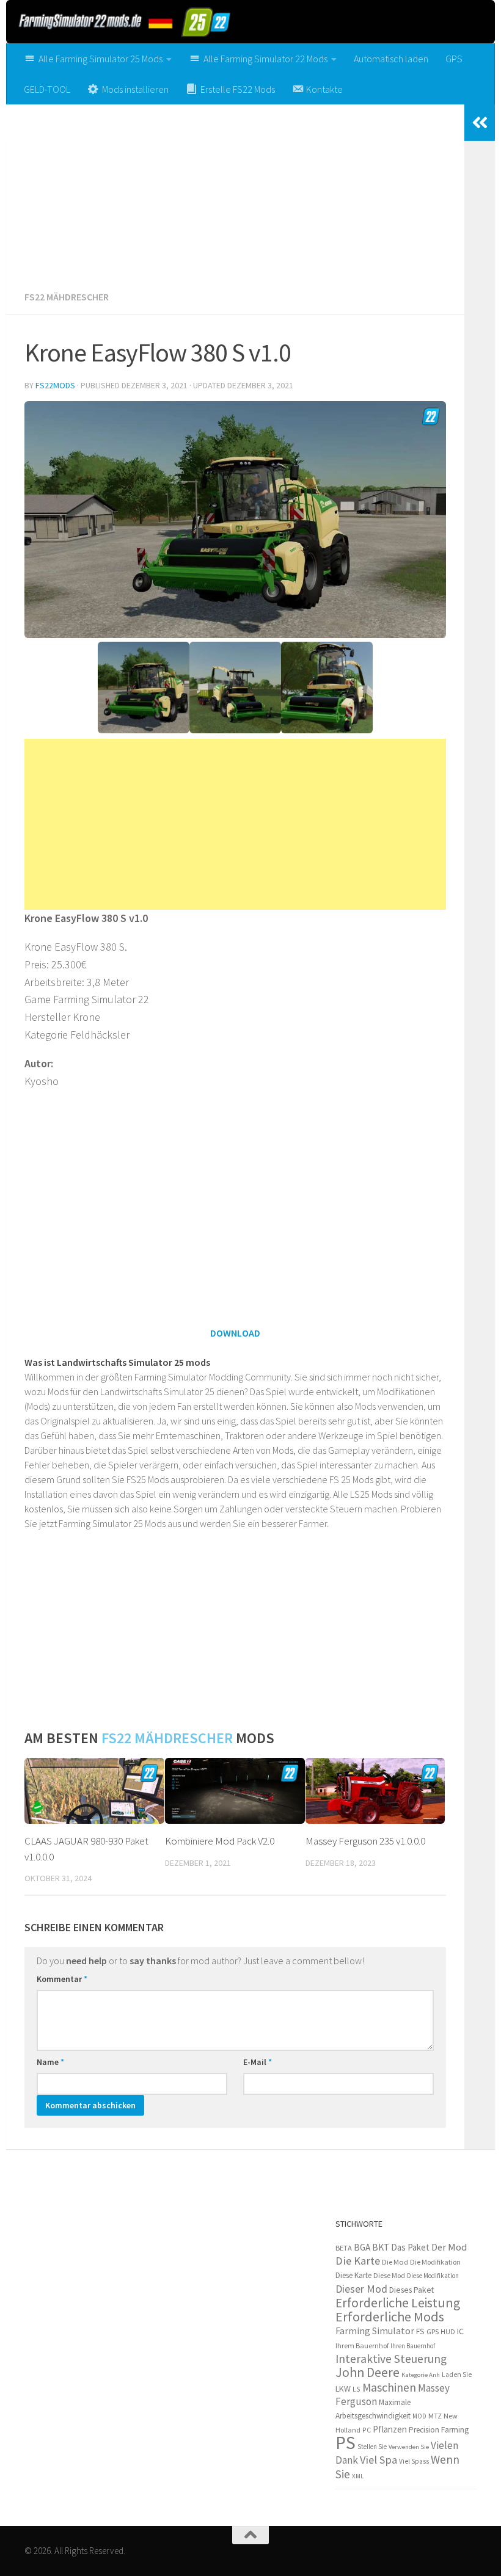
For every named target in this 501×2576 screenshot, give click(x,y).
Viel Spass (414, 2461)
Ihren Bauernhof (413, 2346)
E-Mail (258, 2062)
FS (420, 2331)
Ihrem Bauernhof (362, 2346)
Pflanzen (390, 2429)
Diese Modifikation (433, 2276)
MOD (419, 2416)
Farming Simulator (375, 2331)
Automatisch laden (391, 59)
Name (50, 2062)
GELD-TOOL (47, 89)
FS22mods (55, 385)
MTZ (435, 2416)
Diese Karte (353, 2275)
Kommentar (62, 1979)
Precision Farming (439, 2430)
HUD (448, 2332)
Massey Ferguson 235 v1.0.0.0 (365, 1841)
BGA (362, 2247)
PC (367, 2430)
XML (358, 2476)
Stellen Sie (372, 2447)
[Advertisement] (235, 193)
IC (460, 2331)
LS (357, 2389)
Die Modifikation (435, 2262)
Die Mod (395, 2262)
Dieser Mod (361, 2289)
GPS (454, 59)
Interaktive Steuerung (391, 2359)
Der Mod (449, 2247)
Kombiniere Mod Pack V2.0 (220, 1841)
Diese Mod (389, 2275)
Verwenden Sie (409, 2447)
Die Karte (358, 2261)
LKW (343, 2389)
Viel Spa (378, 2460)
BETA (344, 2248)
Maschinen (389, 2387)
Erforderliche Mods (390, 2317)
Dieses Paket (411, 2290)
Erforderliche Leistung (398, 2303)
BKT (381, 2247)
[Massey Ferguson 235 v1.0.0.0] (375, 1791)
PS (346, 2443)
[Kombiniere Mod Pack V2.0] (235, 1791)
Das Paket (410, 2247)
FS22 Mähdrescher (67, 297)
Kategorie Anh (421, 2375)
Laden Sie (457, 2375)
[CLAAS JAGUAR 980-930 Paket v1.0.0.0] (94, 1791)
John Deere (368, 2372)
